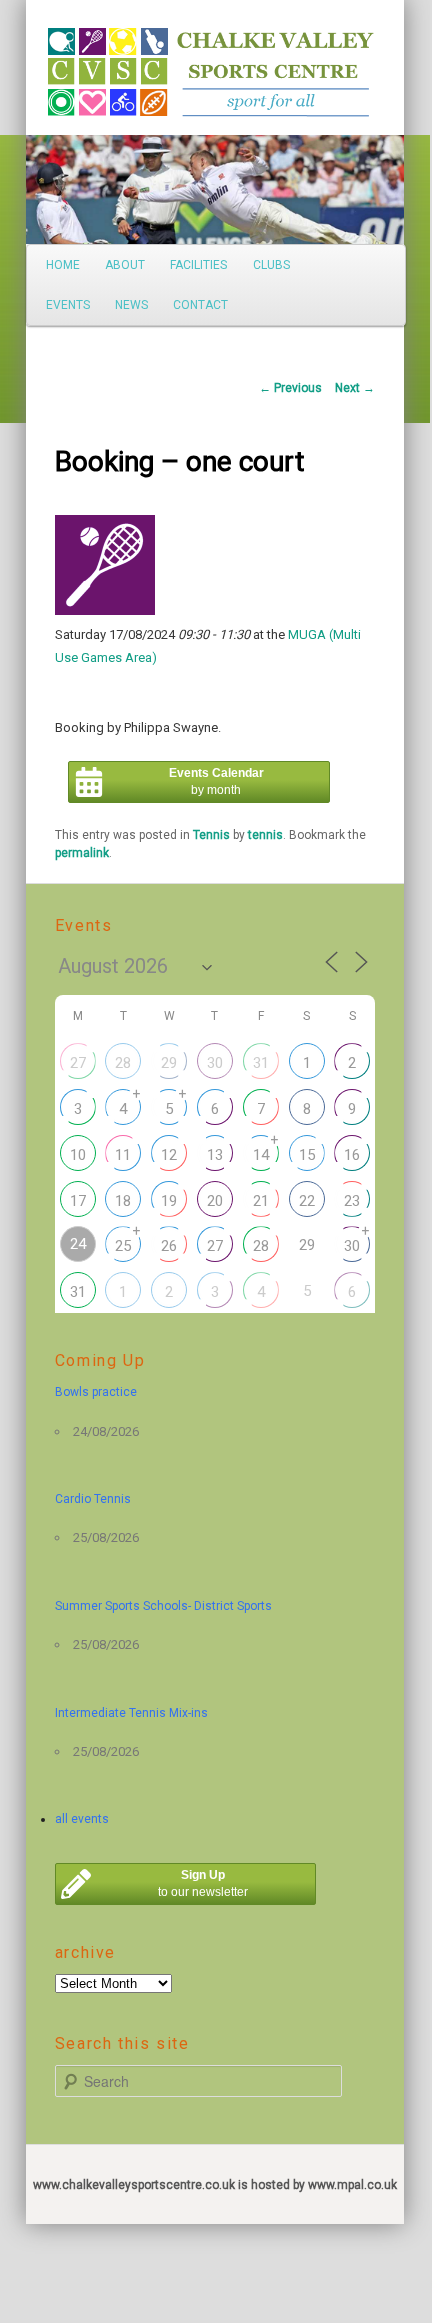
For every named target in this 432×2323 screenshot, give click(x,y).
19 (169, 1201)
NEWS (131, 305)
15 (307, 1155)
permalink (82, 853)
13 (215, 1155)
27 (78, 1063)
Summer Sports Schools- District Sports (163, 1606)
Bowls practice (96, 1392)
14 (261, 1155)
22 (307, 1201)
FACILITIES (198, 265)
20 (215, 1201)
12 (169, 1155)
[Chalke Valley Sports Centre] (80, 65)
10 (78, 1155)
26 (169, 1246)
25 (123, 1246)
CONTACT (200, 305)
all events (82, 1819)
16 (352, 1155)
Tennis (211, 835)
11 (123, 1155)
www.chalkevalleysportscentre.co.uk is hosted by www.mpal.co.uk (215, 2185)
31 (261, 1063)
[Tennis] (105, 610)
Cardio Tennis (93, 1499)
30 (215, 1063)
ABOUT (125, 265)
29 (169, 1063)
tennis (265, 835)
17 (78, 1201)
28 (123, 1063)
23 (352, 1201)
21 (261, 1201)
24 (78, 1244)
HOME (63, 265)
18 (123, 1201)
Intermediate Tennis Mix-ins (131, 1713)
